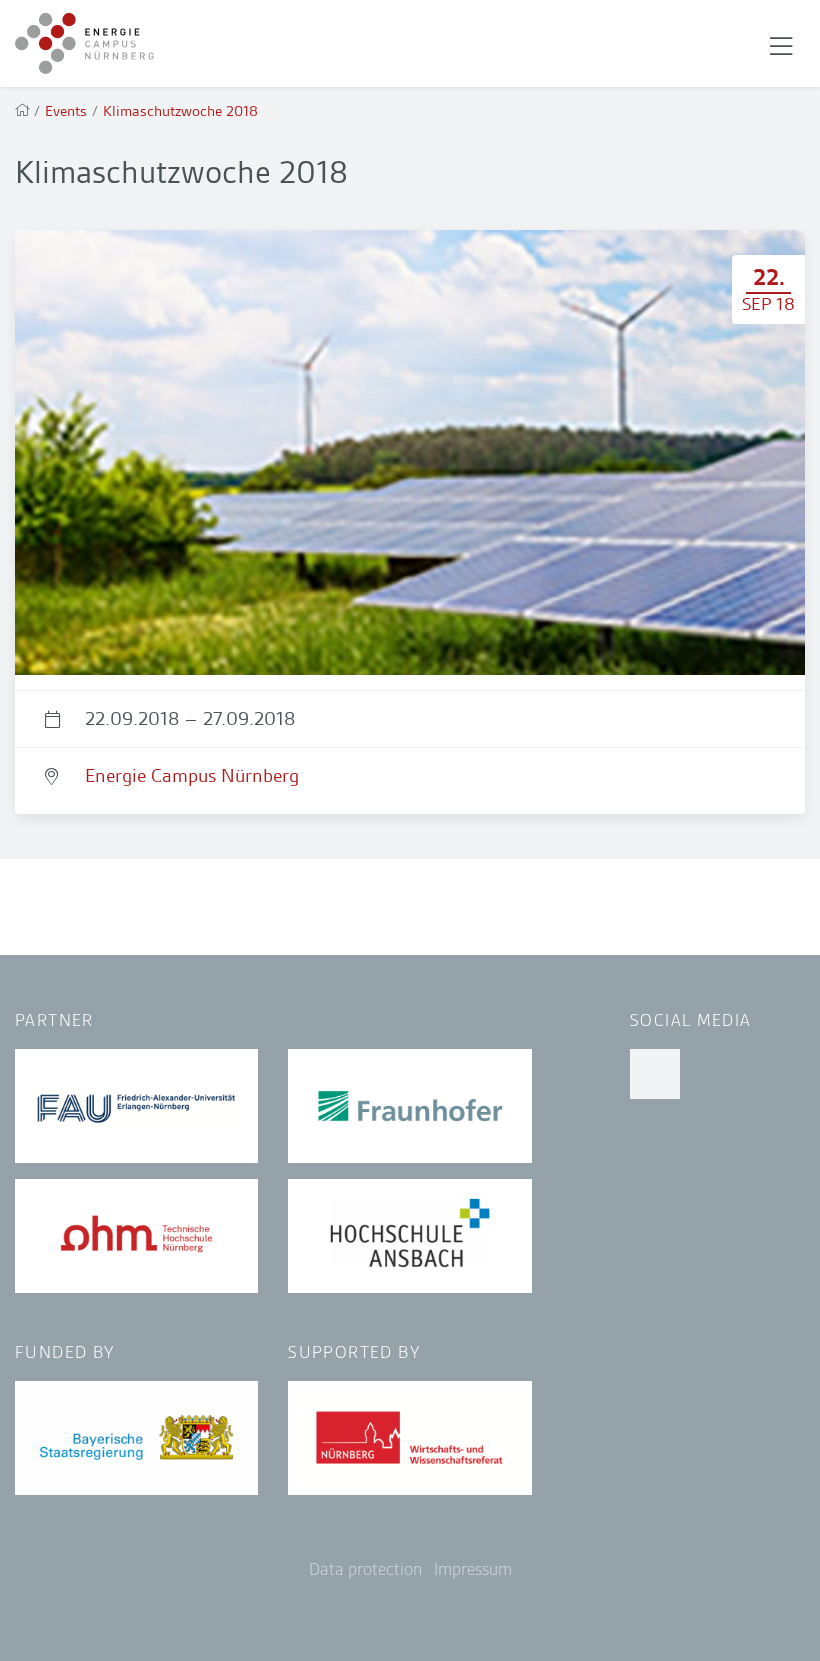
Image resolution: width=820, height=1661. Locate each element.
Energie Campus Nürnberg (192, 775)
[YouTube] (655, 1074)
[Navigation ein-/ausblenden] (781, 44)
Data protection (365, 1569)
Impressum (473, 1569)
